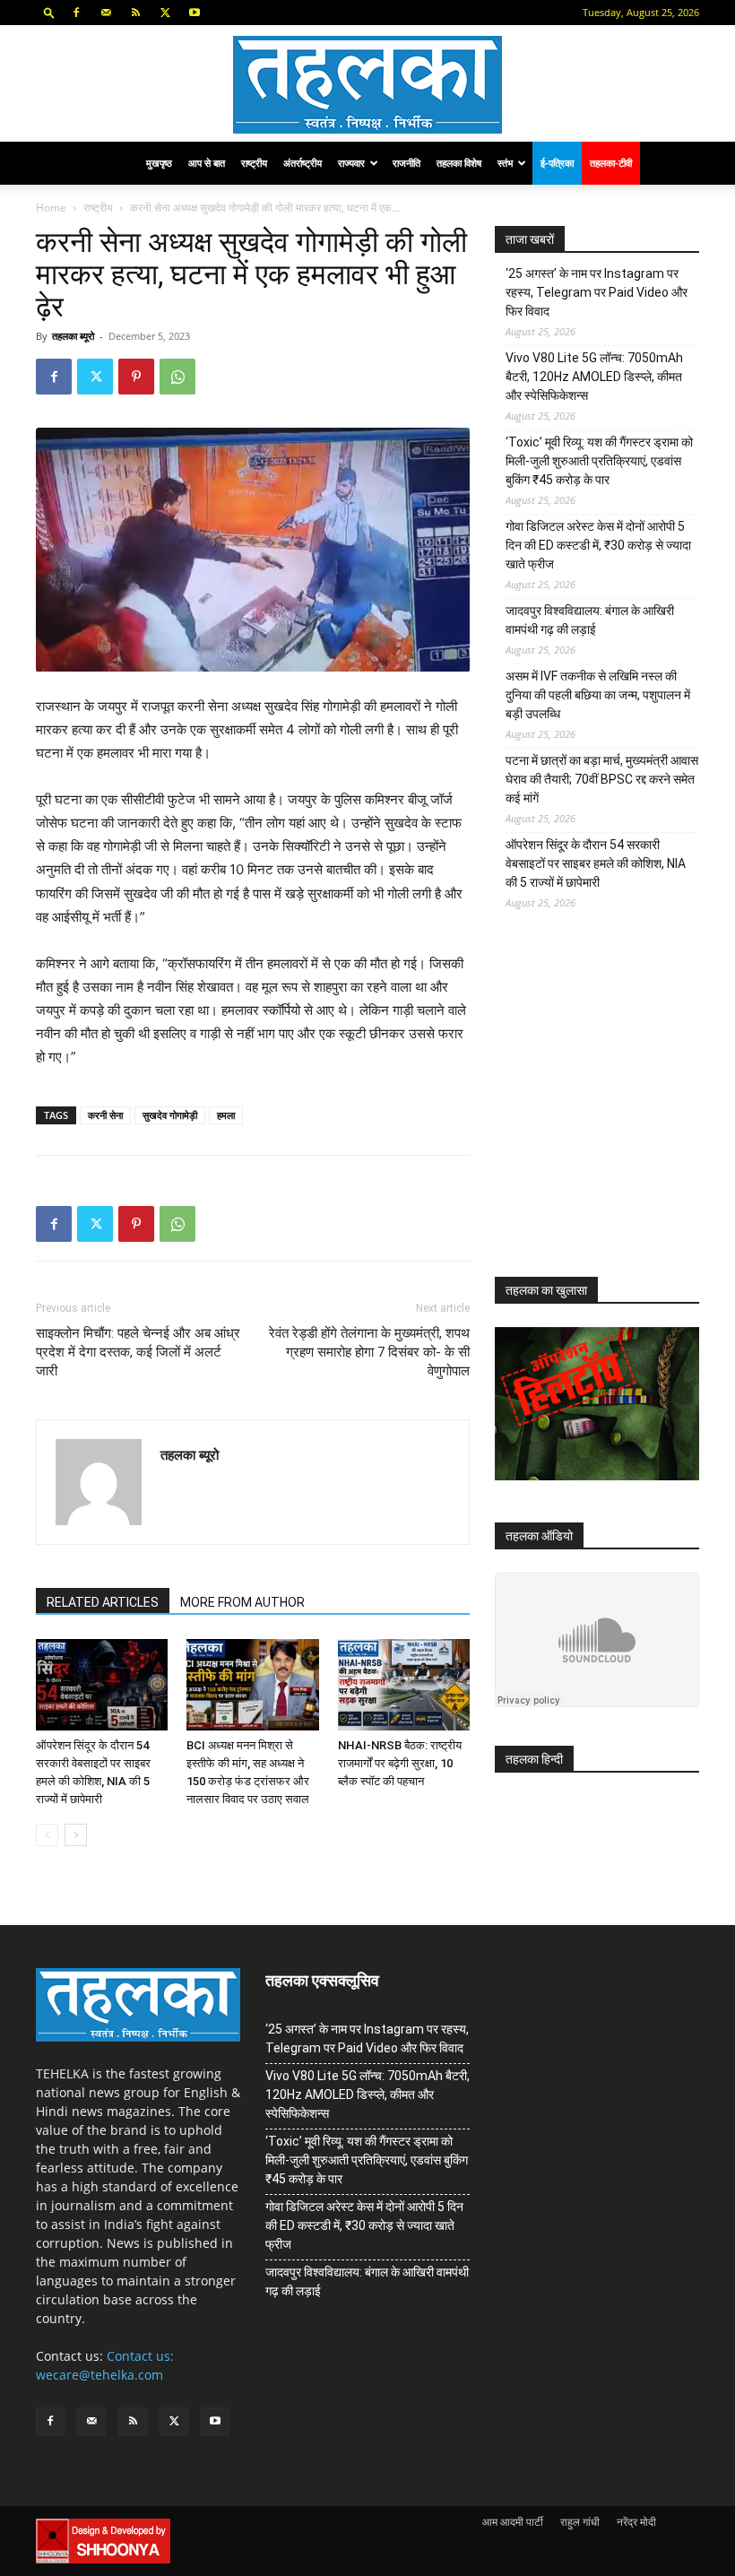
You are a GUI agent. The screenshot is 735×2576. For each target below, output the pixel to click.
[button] (49, 12)
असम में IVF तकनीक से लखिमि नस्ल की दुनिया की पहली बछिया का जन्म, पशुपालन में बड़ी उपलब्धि (598, 695)
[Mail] (106, 13)
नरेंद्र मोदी (636, 2522)
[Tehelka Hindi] (367, 85)
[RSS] (135, 13)
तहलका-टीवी (611, 163)
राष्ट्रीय (254, 163)
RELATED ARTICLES (103, 1602)
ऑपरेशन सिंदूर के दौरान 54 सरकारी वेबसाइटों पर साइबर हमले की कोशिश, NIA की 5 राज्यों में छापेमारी (596, 863)
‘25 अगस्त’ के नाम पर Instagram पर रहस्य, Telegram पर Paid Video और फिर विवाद (597, 292)
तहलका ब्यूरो (73, 336)
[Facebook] (76, 13)
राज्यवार (351, 163)
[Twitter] (165, 13)
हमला (226, 1115)
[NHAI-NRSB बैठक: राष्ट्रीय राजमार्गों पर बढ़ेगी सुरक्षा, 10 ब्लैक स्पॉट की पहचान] (404, 1684)
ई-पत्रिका (557, 163)
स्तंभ (505, 163)
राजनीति (406, 163)
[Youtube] (195, 13)
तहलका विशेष (459, 163)
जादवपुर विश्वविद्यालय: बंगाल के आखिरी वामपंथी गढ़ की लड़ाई (590, 620)
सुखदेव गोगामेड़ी (170, 1115)
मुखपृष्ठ (159, 163)
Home (51, 208)
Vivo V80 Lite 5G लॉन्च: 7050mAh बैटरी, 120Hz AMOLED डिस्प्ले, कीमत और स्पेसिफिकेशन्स (594, 377)
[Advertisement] (615, 1107)
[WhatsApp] (177, 377)
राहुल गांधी (580, 2522)
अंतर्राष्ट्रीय (303, 163)
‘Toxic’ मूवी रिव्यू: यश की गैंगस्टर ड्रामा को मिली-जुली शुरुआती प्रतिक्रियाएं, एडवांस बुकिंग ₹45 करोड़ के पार (599, 461)
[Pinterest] (136, 377)
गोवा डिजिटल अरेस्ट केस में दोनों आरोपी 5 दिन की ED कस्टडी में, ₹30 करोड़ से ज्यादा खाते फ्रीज (598, 545)
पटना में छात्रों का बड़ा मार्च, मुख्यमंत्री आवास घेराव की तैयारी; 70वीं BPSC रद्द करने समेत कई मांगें (602, 779)
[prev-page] (47, 1835)
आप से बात (207, 163)
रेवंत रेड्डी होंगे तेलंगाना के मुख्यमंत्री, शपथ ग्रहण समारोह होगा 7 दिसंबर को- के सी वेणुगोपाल (369, 1352)
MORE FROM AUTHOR (242, 1602)
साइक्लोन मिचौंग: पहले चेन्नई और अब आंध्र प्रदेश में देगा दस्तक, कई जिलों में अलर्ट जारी (138, 1352)
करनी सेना (105, 1115)
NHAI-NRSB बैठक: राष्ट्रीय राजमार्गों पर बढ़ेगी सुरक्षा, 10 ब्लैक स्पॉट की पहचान (400, 1763)
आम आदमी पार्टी (513, 2522)
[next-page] (76, 1835)
